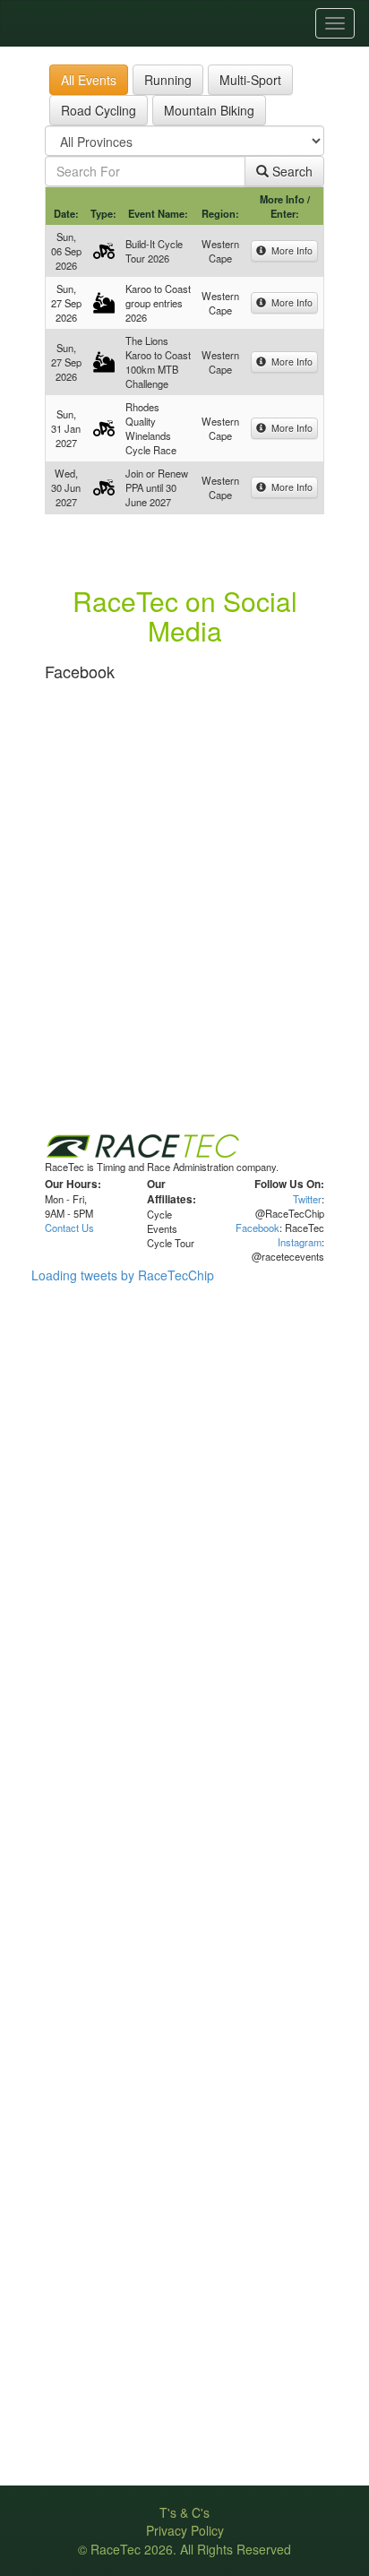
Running (168, 80)
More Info (289, 250)
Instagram (300, 1242)
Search (291, 171)
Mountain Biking (209, 110)
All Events (89, 80)
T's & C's (184, 2512)
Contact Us (69, 1228)
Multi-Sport (250, 80)
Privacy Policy (185, 2530)
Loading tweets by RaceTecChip (123, 1275)
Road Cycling (99, 110)
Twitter (307, 1199)
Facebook (257, 1228)
